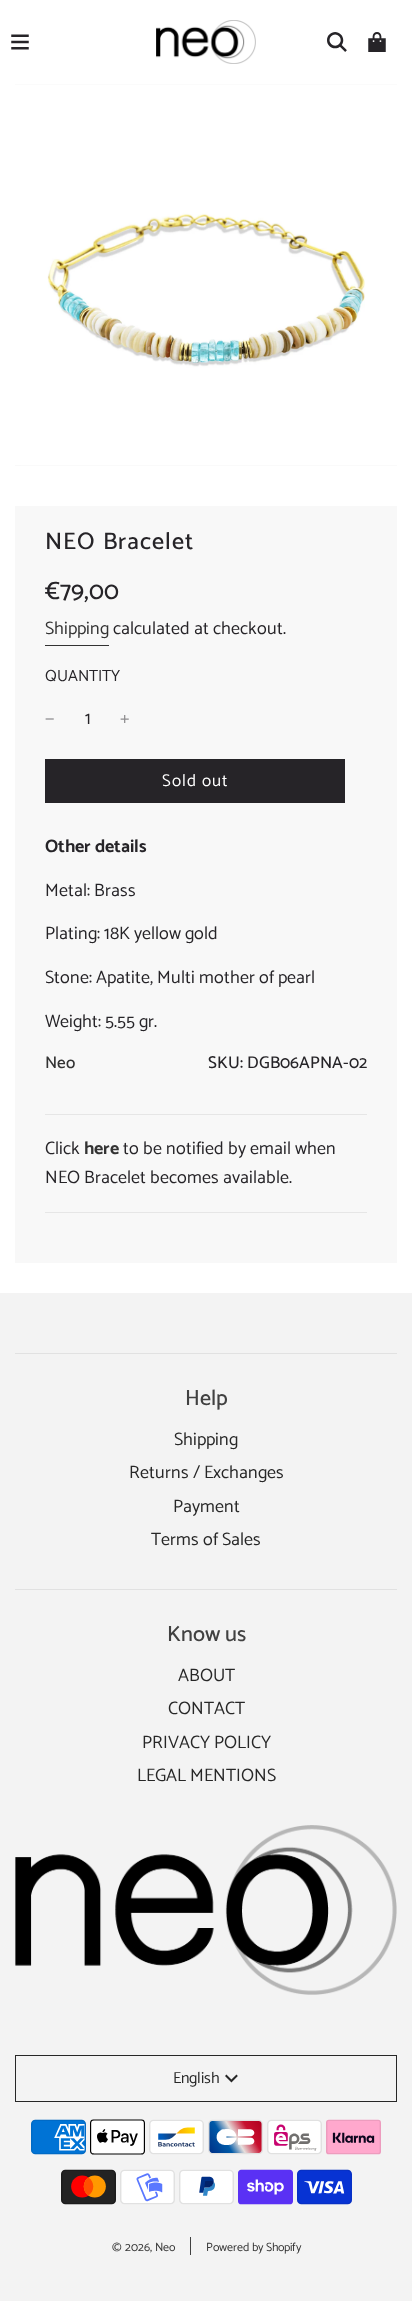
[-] (50, 719)
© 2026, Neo (143, 2247)
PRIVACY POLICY (206, 1743)
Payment (206, 1507)
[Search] (337, 42)
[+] (125, 719)
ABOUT (206, 1676)
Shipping (77, 629)
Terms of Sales (206, 1540)
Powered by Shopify (253, 2247)
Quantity (82, 677)
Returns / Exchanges (206, 1473)
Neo (60, 1063)
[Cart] (377, 42)
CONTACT (206, 1709)
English (196, 2078)
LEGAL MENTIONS (206, 1776)
